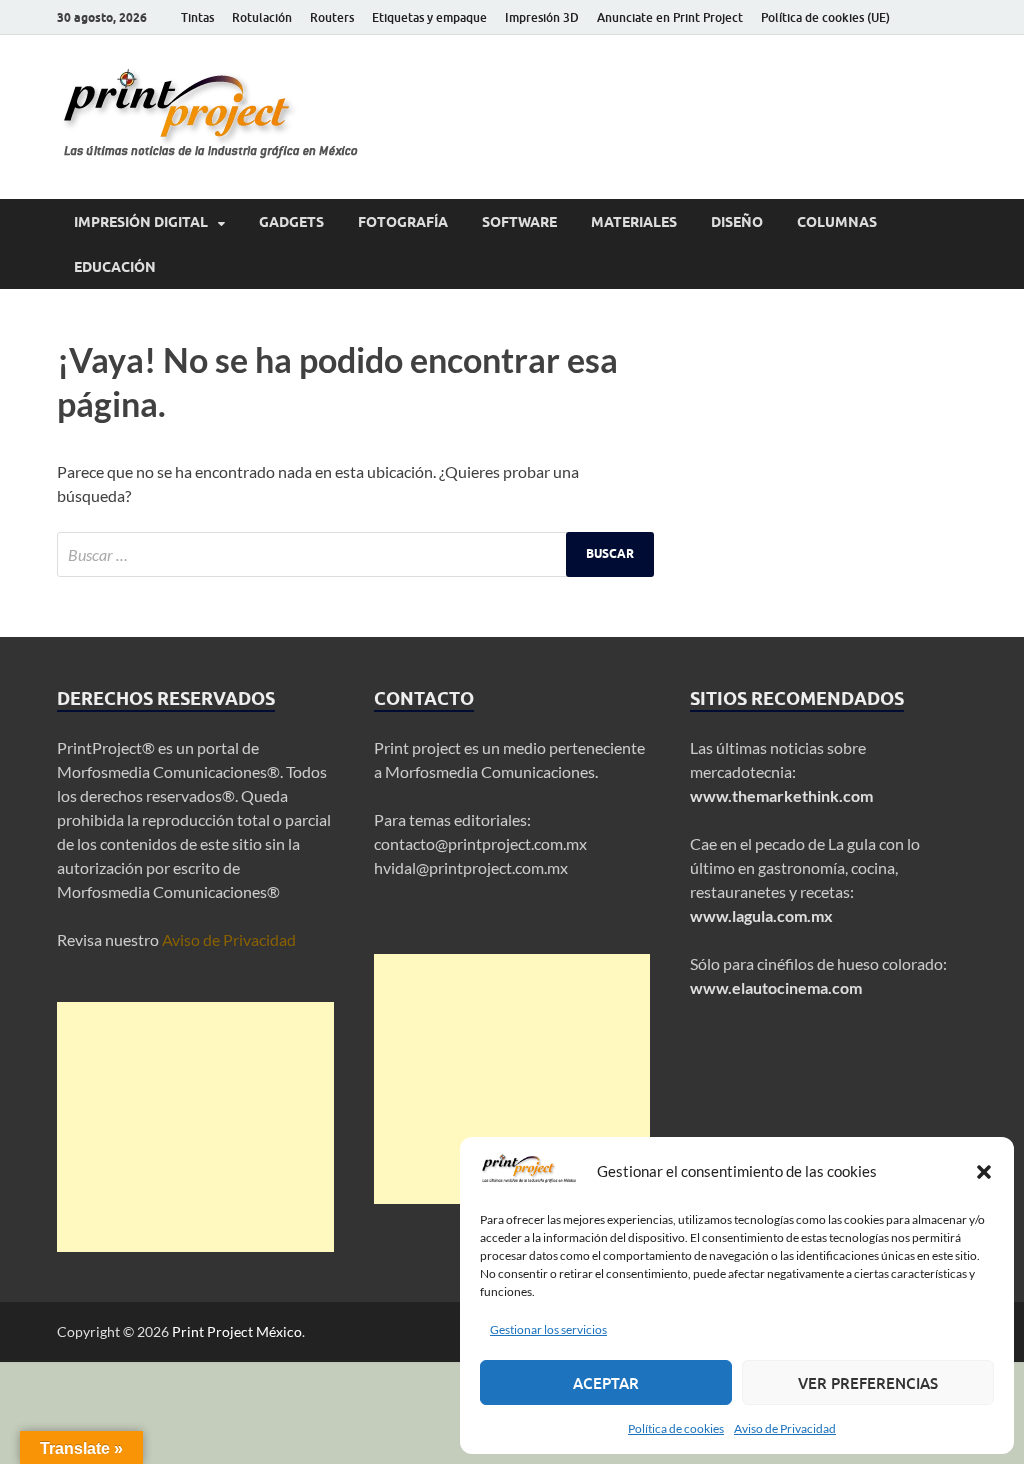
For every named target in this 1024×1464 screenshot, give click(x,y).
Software (519, 222)
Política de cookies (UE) (825, 17)
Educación (115, 267)
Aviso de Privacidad (785, 1428)
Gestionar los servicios (548, 1329)
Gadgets (291, 222)
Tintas (197, 17)
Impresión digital (141, 222)
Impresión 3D (542, 17)
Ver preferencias (868, 1383)
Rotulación (262, 17)
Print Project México (237, 1331)
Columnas (837, 222)
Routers (332, 17)
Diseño (737, 222)
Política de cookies (676, 1428)
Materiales (634, 222)
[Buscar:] (355, 554)
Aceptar (606, 1383)
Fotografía (403, 222)
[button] (984, 1172)
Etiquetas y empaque (429, 17)
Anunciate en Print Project (670, 17)
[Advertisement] (195, 1127)
